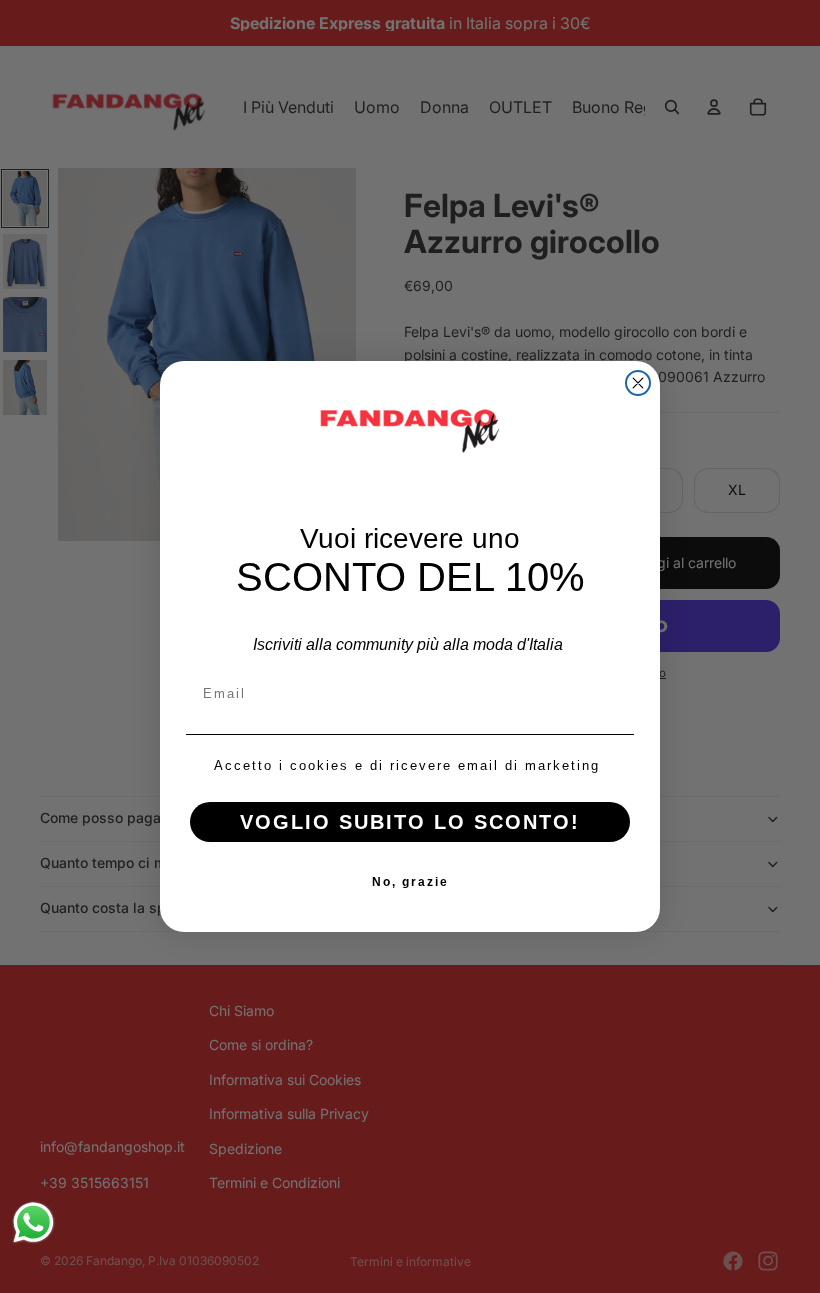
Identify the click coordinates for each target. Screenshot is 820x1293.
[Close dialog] (638, 383)
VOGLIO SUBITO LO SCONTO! (410, 822)
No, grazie (410, 882)
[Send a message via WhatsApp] (33, 1222)
